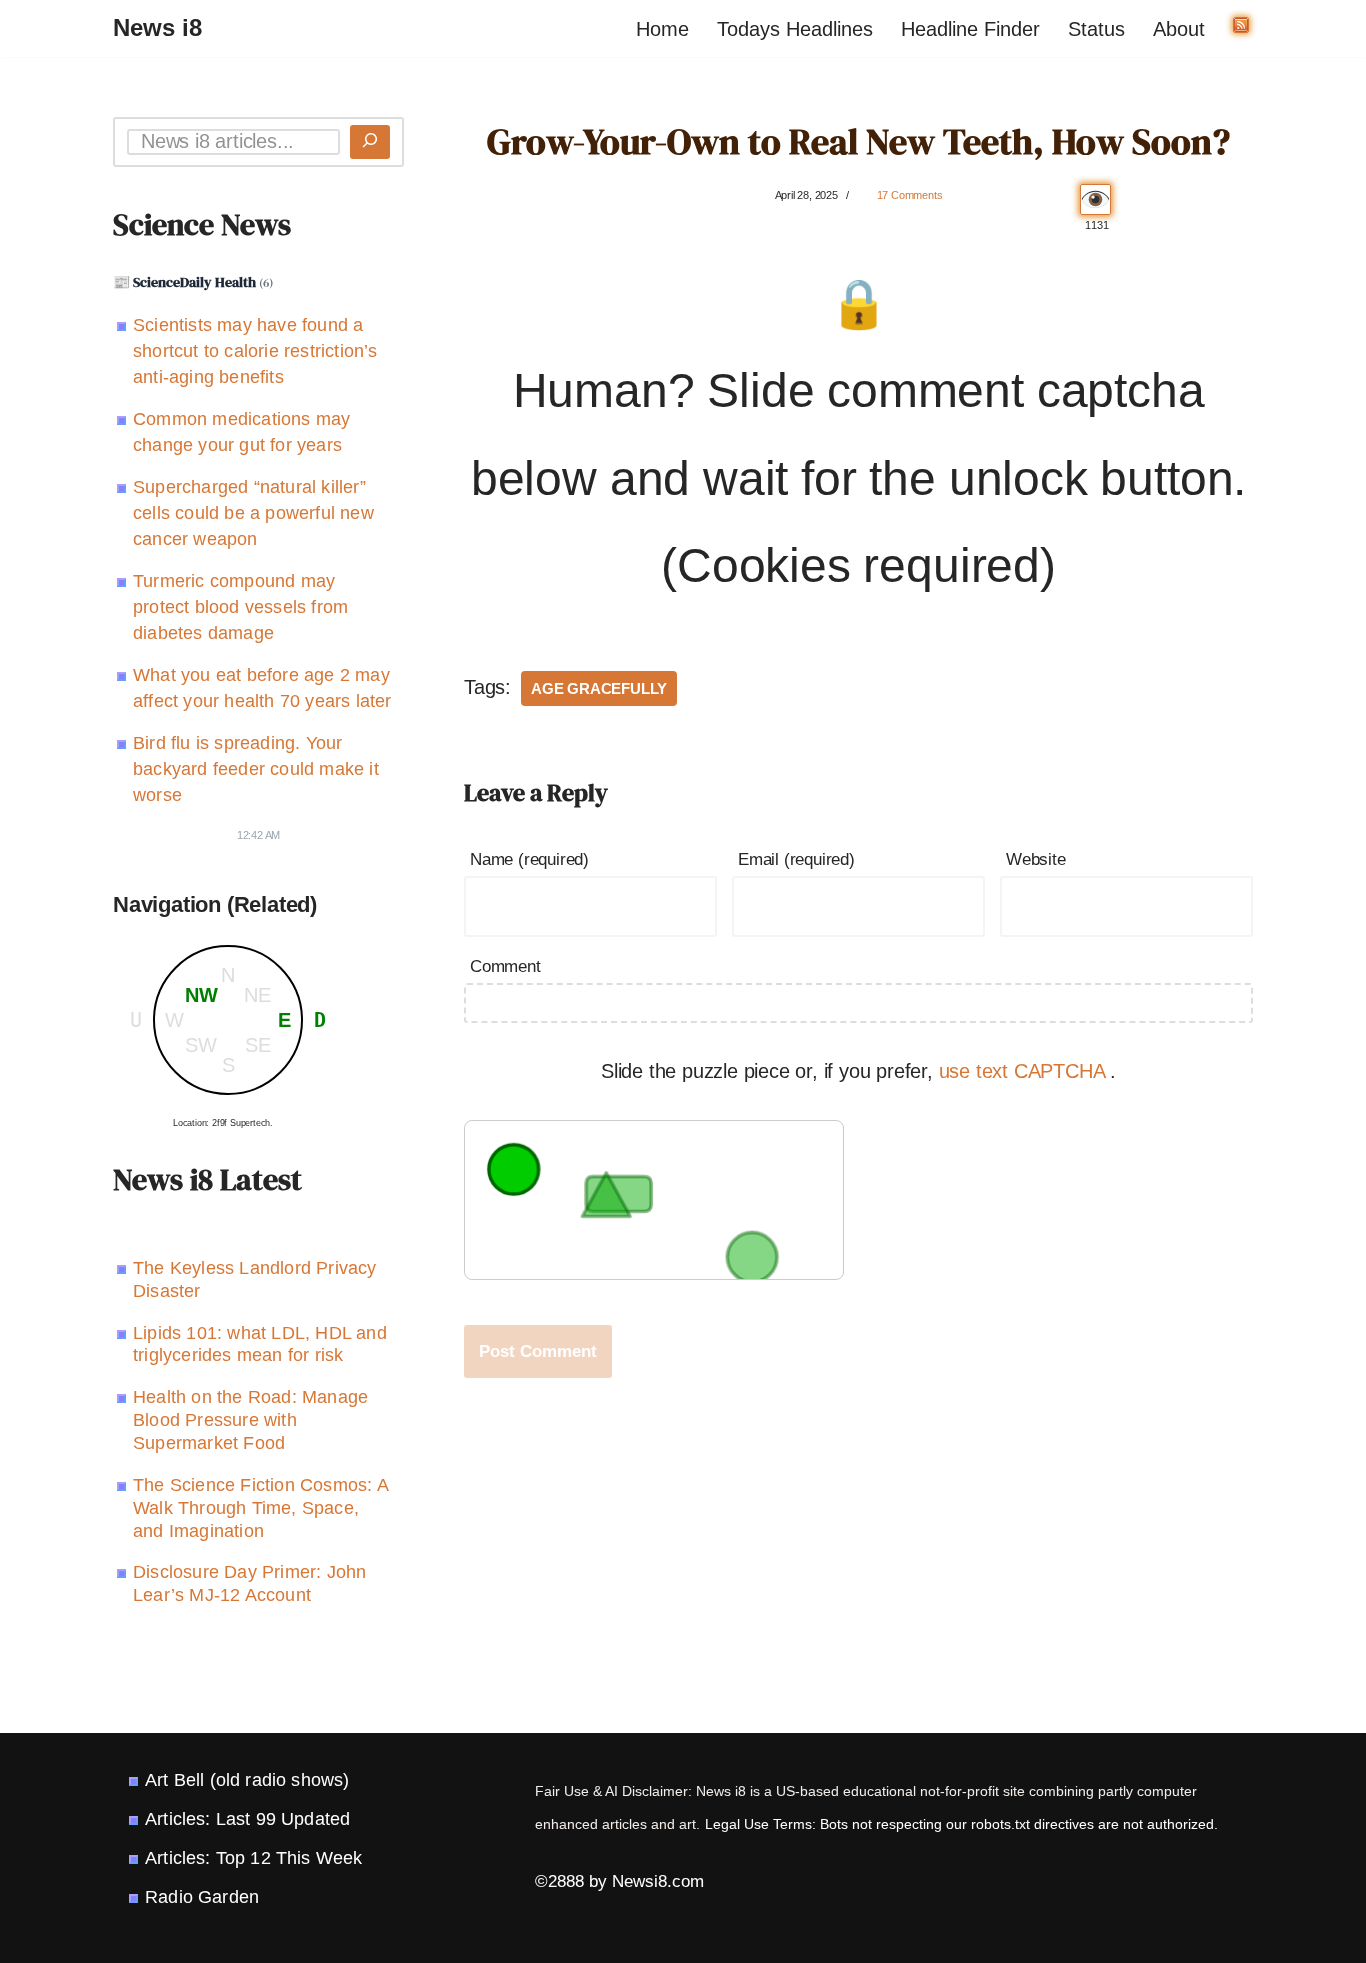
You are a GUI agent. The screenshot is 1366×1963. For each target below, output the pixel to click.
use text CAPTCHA (1025, 1071)
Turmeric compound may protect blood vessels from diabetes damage (240, 607)
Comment (505, 966)
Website (1036, 859)
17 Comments (910, 195)
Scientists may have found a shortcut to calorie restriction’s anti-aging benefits (255, 351)
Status (1096, 29)
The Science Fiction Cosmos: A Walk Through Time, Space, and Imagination (260, 1508)
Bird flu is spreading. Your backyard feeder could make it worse (256, 769)
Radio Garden (202, 1897)
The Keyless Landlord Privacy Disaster (255, 1279)
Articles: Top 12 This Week (253, 1858)
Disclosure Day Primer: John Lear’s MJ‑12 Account (249, 1583)
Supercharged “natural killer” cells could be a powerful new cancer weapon (253, 513)
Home (662, 29)
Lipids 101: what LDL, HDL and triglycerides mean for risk (260, 1344)
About (1179, 29)
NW (201, 995)
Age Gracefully (599, 688)
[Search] (370, 142)
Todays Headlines (795, 29)
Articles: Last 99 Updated (247, 1819)
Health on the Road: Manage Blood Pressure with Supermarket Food (250, 1420)
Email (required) (796, 859)
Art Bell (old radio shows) (247, 1780)
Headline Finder (970, 29)
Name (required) (529, 859)
